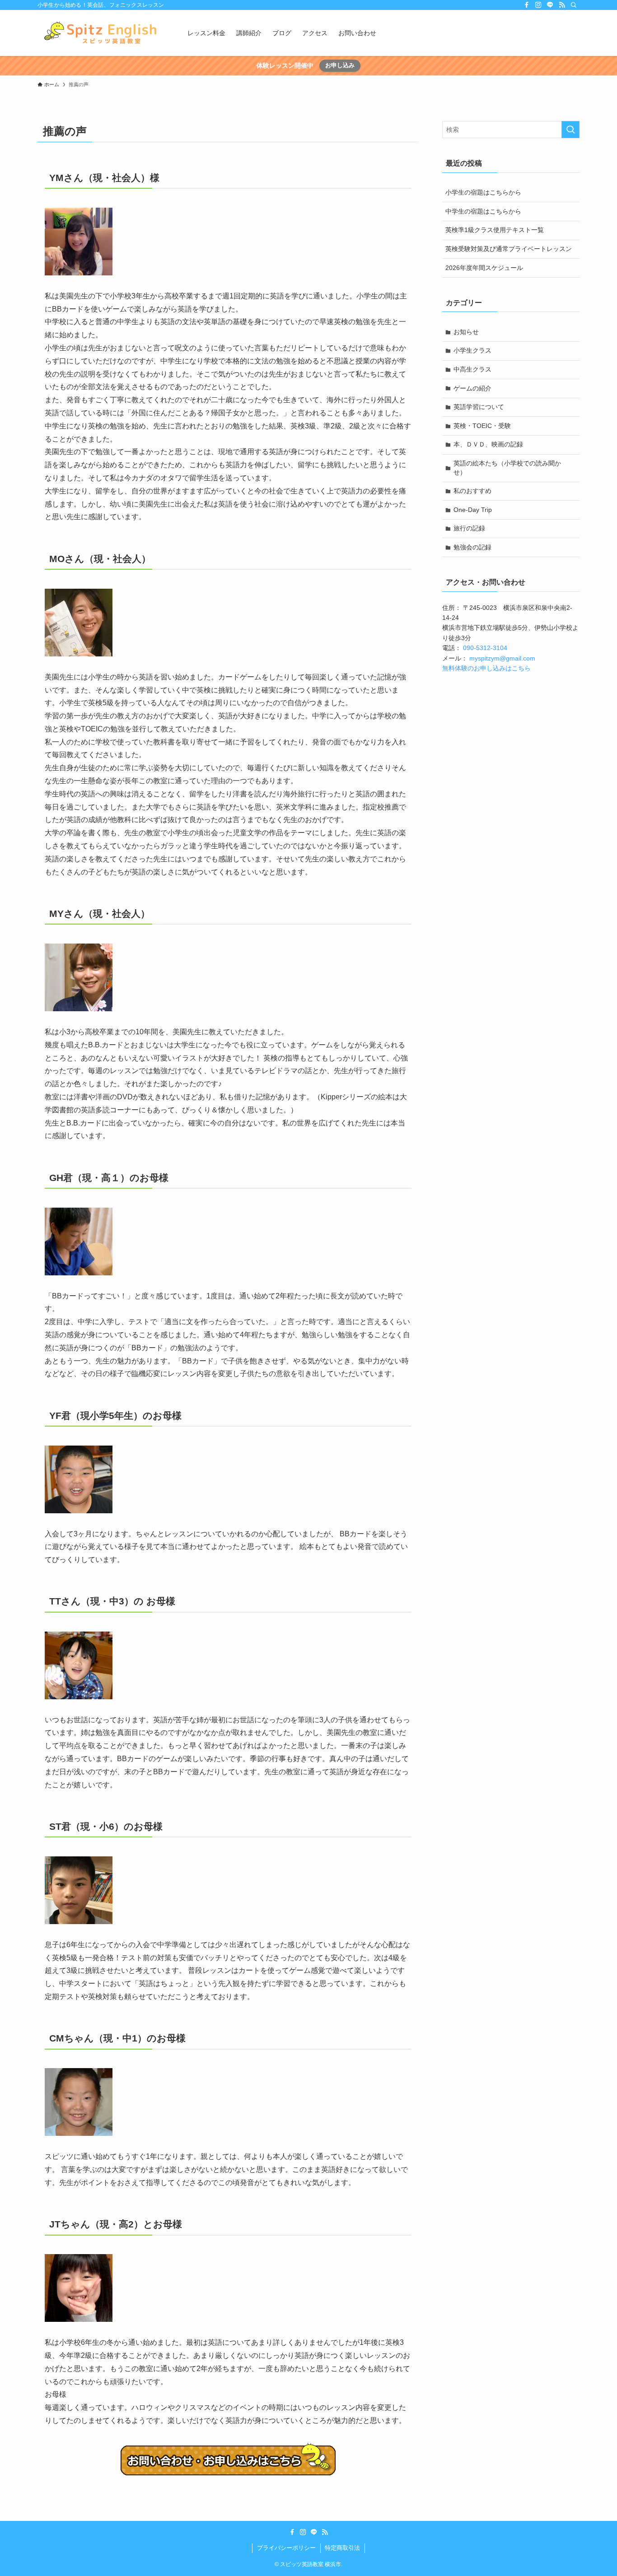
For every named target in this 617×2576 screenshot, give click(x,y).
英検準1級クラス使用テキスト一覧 (495, 230)
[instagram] (538, 5)
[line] (550, 5)
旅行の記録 (469, 528)
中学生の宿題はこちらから (483, 211)
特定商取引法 (342, 2548)
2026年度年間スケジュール (484, 268)
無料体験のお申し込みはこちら (486, 668)
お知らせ (466, 332)
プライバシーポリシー (286, 2548)
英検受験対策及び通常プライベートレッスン (509, 249)
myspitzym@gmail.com (502, 658)
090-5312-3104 (485, 648)
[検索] (574, 5)
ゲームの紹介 (472, 388)
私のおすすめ (472, 491)
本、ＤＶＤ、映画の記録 (488, 444)
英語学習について (479, 407)
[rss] (562, 5)
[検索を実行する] (570, 130)
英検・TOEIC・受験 (482, 426)
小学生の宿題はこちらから (483, 192)
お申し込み (340, 65)
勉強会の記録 (472, 547)
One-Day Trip (473, 510)
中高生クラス (472, 369)
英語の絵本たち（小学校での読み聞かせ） (507, 468)
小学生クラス (472, 350)
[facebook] (527, 5)
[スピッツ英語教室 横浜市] (101, 33)
